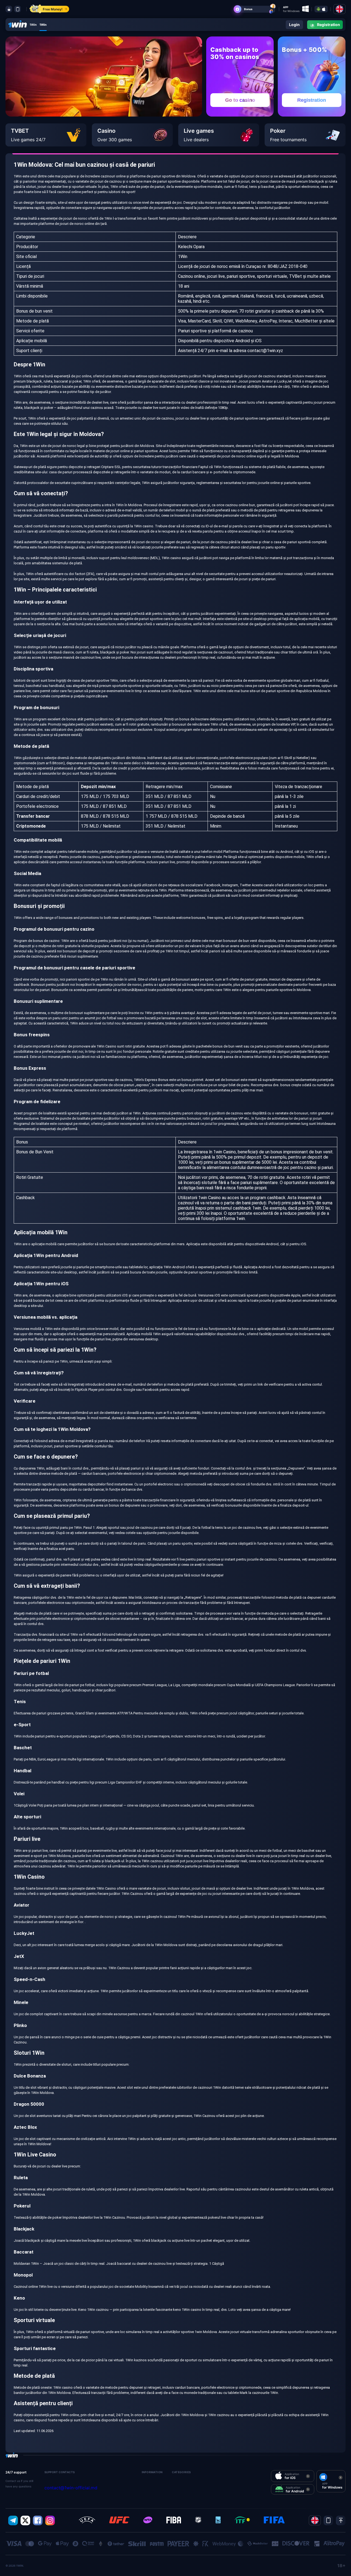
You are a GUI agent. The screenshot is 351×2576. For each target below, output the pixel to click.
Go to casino (240, 100)
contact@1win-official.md (71, 2488)
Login (294, 25)
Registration (312, 100)
